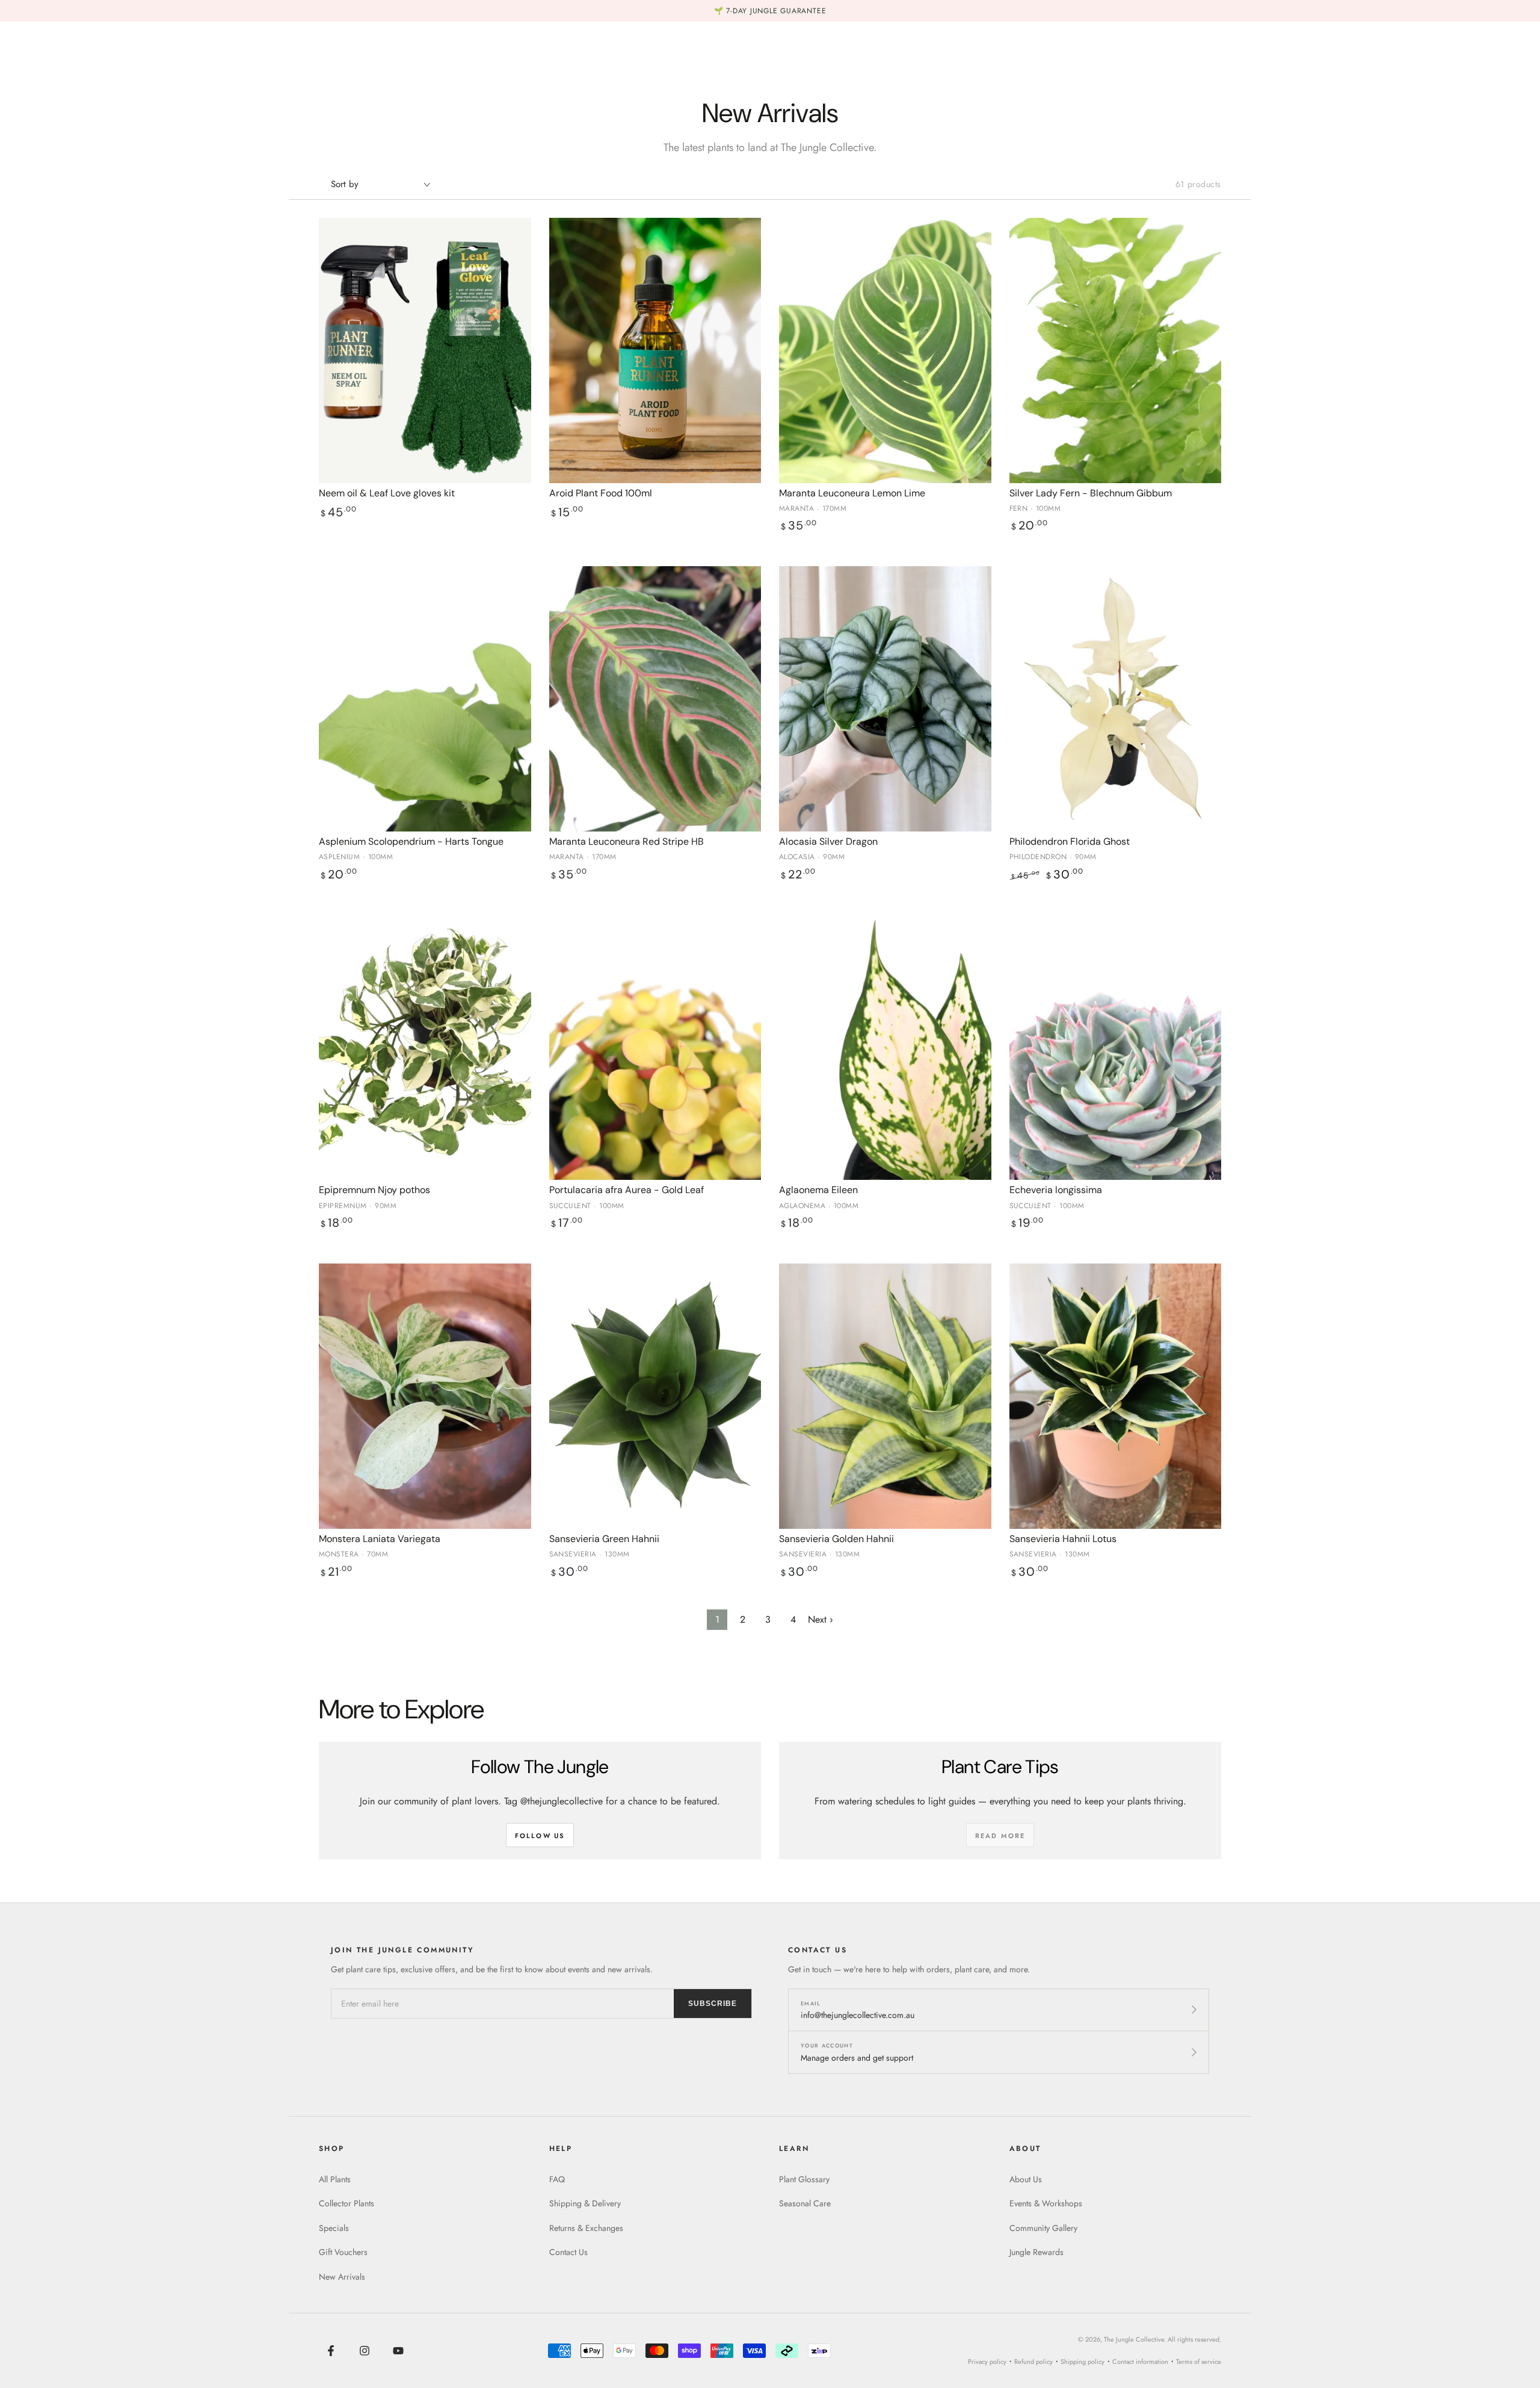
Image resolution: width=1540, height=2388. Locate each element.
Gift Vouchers (343, 2252)
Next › (821, 1619)
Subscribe (713, 2004)
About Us (1026, 2179)
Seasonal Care (805, 2203)
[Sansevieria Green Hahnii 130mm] (655, 1396)
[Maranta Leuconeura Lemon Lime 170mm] (885, 350)
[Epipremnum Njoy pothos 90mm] (425, 1048)
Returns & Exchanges (586, 2228)
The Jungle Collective (1134, 2339)
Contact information (1140, 2362)
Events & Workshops (1046, 2203)
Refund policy (1033, 2362)
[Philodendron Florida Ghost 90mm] (1116, 699)
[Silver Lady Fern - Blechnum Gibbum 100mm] (1116, 350)
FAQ (557, 2179)
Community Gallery (1043, 2228)
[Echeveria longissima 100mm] (1116, 1048)
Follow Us (540, 1836)
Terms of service (1199, 2362)
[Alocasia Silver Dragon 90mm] (885, 699)
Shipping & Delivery (585, 2203)
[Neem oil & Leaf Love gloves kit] (425, 350)
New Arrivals (342, 2277)
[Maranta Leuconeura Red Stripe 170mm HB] (655, 699)
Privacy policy (987, 2362)
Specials (334, 2228)
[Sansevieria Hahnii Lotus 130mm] (1116, 1396)
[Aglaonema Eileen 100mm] (885, 1048)
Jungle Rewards (1036, 2252)
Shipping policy (1083, 2362)
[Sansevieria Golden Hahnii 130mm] (885, 1396)
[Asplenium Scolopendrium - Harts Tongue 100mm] (425, 699)
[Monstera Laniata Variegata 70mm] (425, 1396)
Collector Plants (346, 2203)
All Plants (335, 2179)
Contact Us (568, 2252)
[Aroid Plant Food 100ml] (655, 350)
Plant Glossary (804, 2179)
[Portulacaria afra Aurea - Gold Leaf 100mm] (655, 1048)
